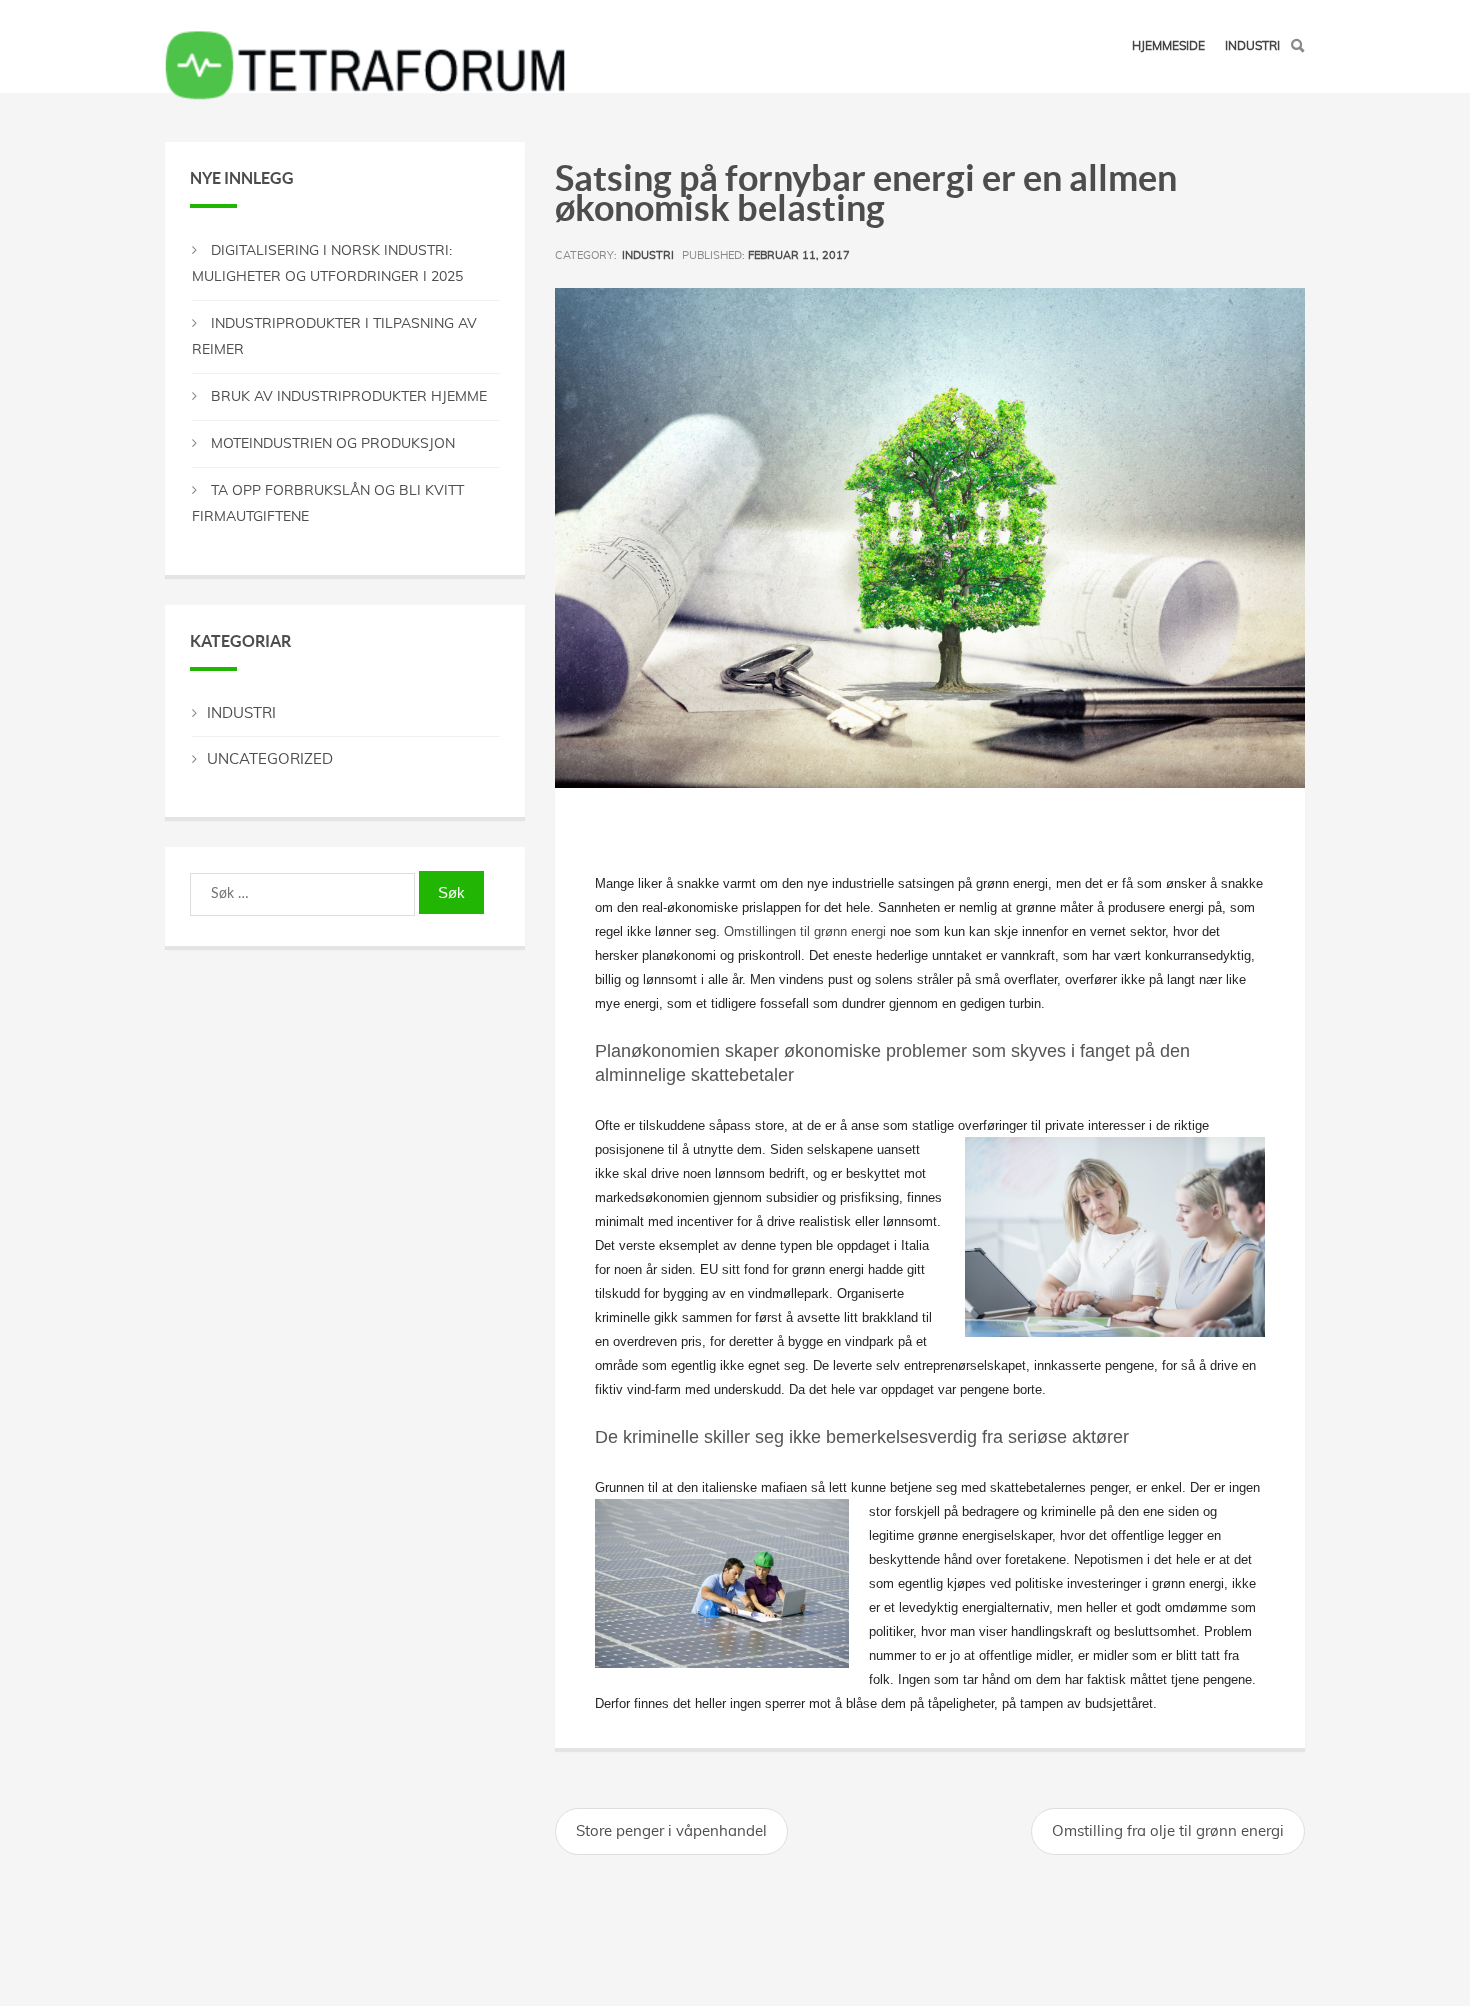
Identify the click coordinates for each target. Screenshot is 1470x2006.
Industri (1252, 46)
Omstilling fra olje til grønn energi (1168, 1831)
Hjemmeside (1168, 46)
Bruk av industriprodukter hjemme (349, 397)
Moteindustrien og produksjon (333, 444)
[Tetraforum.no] (365, 31)
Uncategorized (270, 759)
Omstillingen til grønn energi (805, 931)
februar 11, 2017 (799, 255)
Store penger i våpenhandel (671, 1831)
